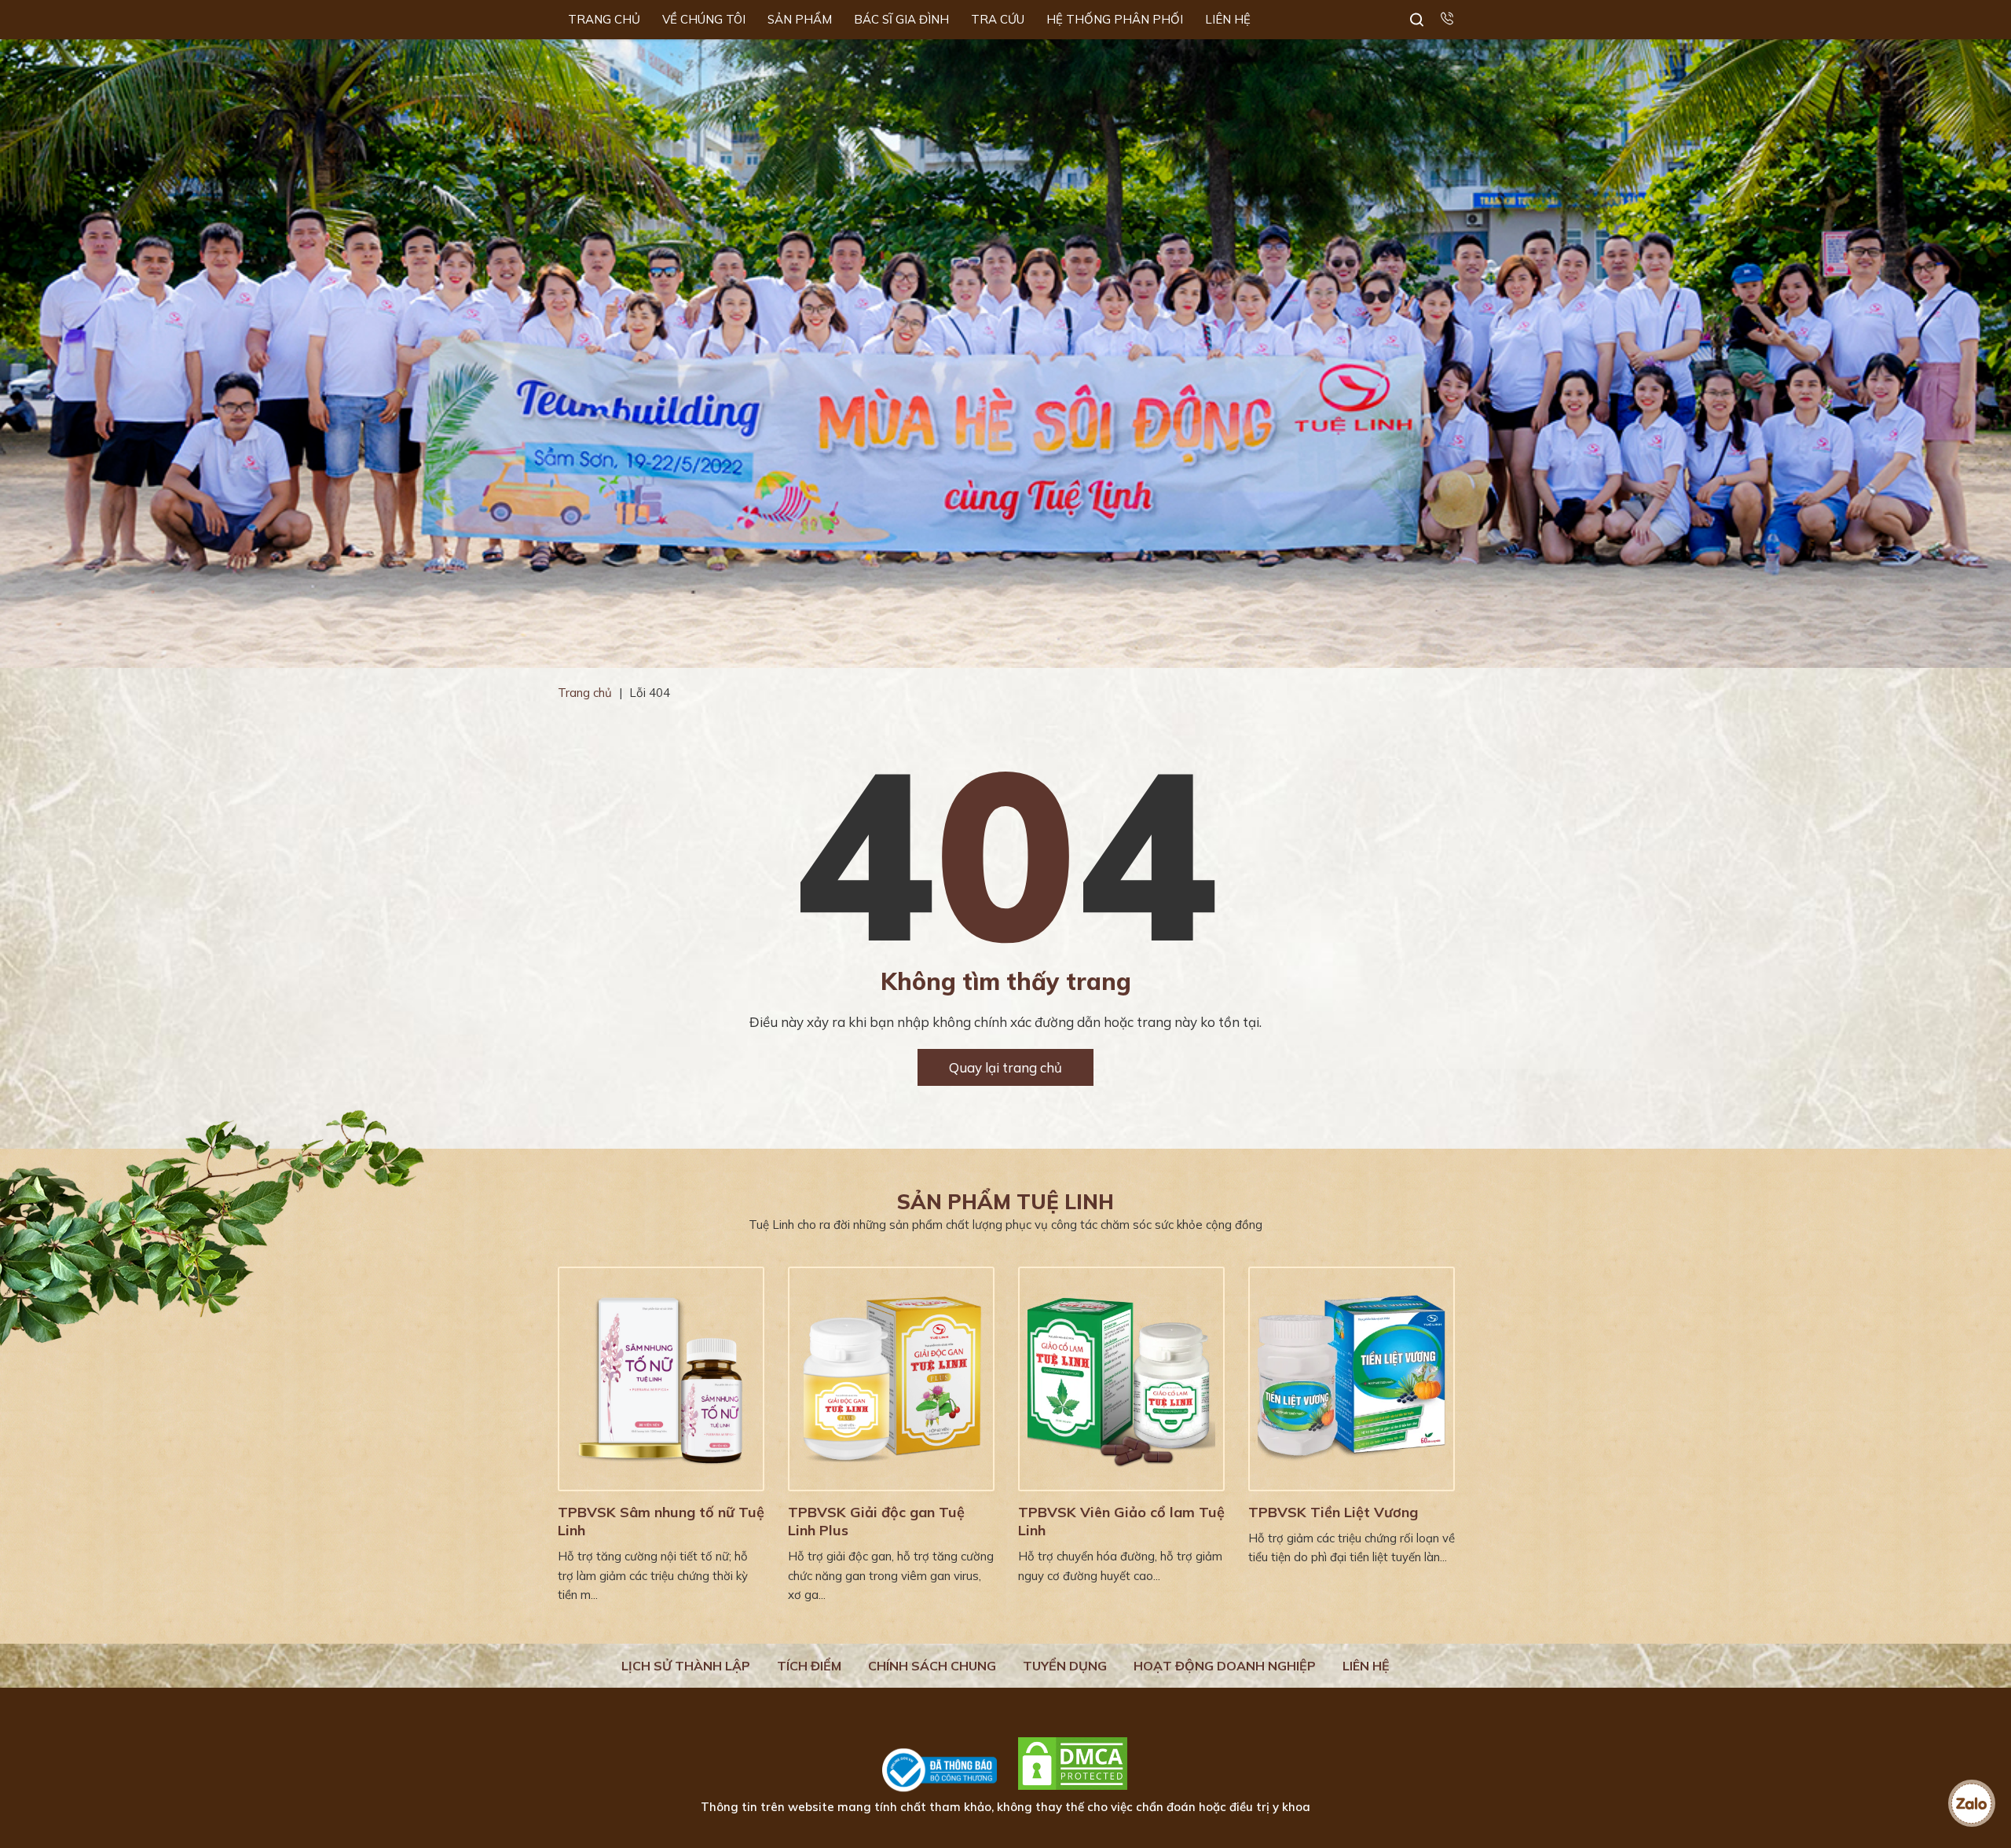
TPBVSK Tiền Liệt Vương (1333, 1512)
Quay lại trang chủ (1005, 1067)
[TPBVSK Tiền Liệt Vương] (1352, 1379)
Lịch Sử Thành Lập (686, 1666)
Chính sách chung (932, 1666)
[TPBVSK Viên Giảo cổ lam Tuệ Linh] (1121, 1379)
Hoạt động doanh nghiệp (1225, 1666)
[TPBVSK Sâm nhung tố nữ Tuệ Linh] (661, 1379)
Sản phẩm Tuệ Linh (1005, 1202)
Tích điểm (809, 1666)
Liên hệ (1366, 1666)
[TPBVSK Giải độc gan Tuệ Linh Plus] (891, 1379)
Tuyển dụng (1065, 1666)
